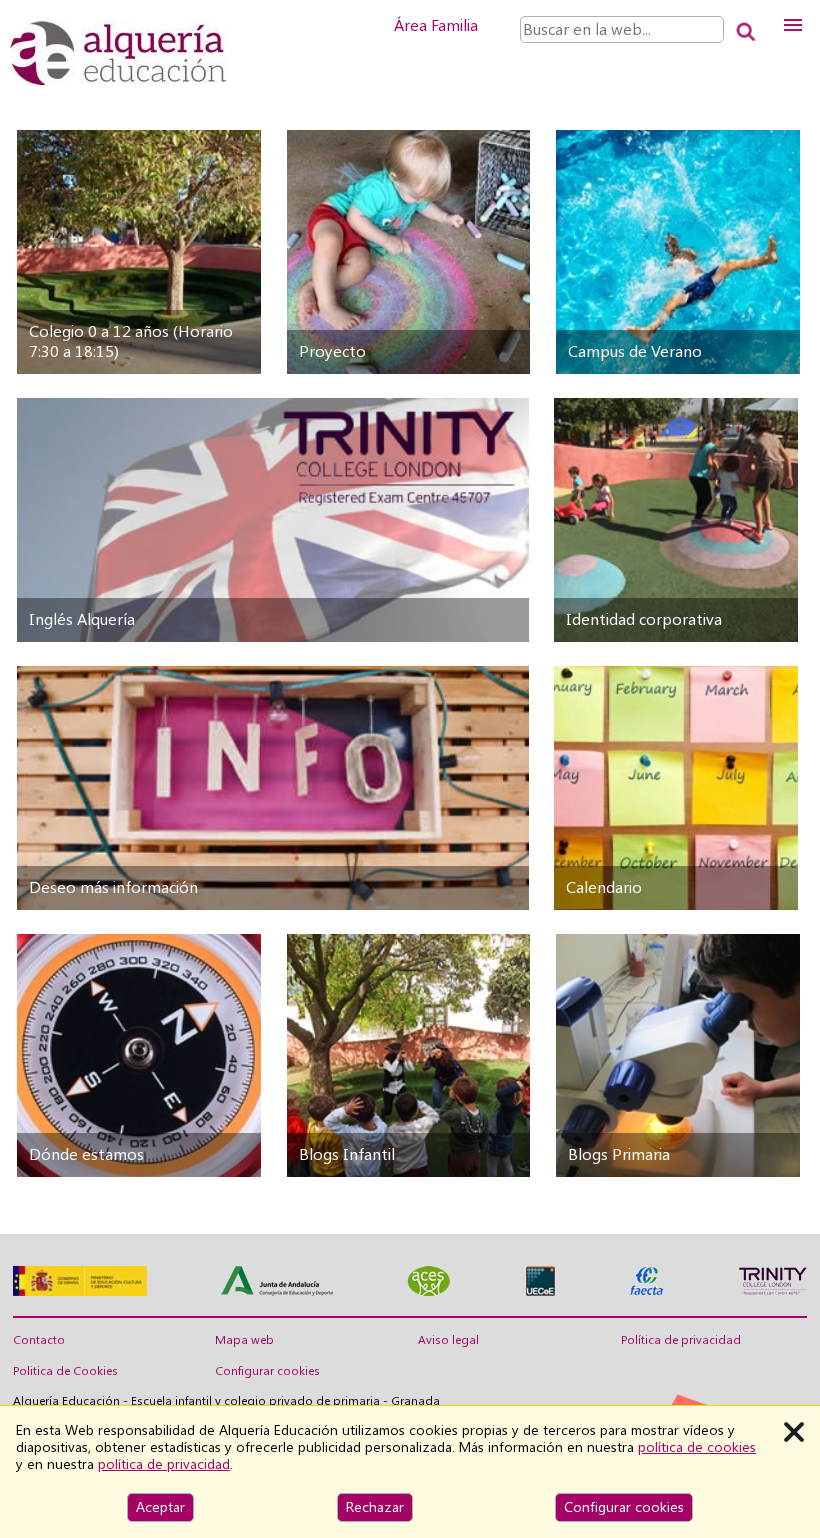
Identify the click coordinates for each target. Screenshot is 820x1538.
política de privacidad (164, 1464)
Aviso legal (448, 1340)
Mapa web (244, 1340)
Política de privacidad (681, 1340)
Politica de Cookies (65, 1371)
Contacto (39, 1340)
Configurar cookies (267, 1371)
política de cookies (697, 1447)
